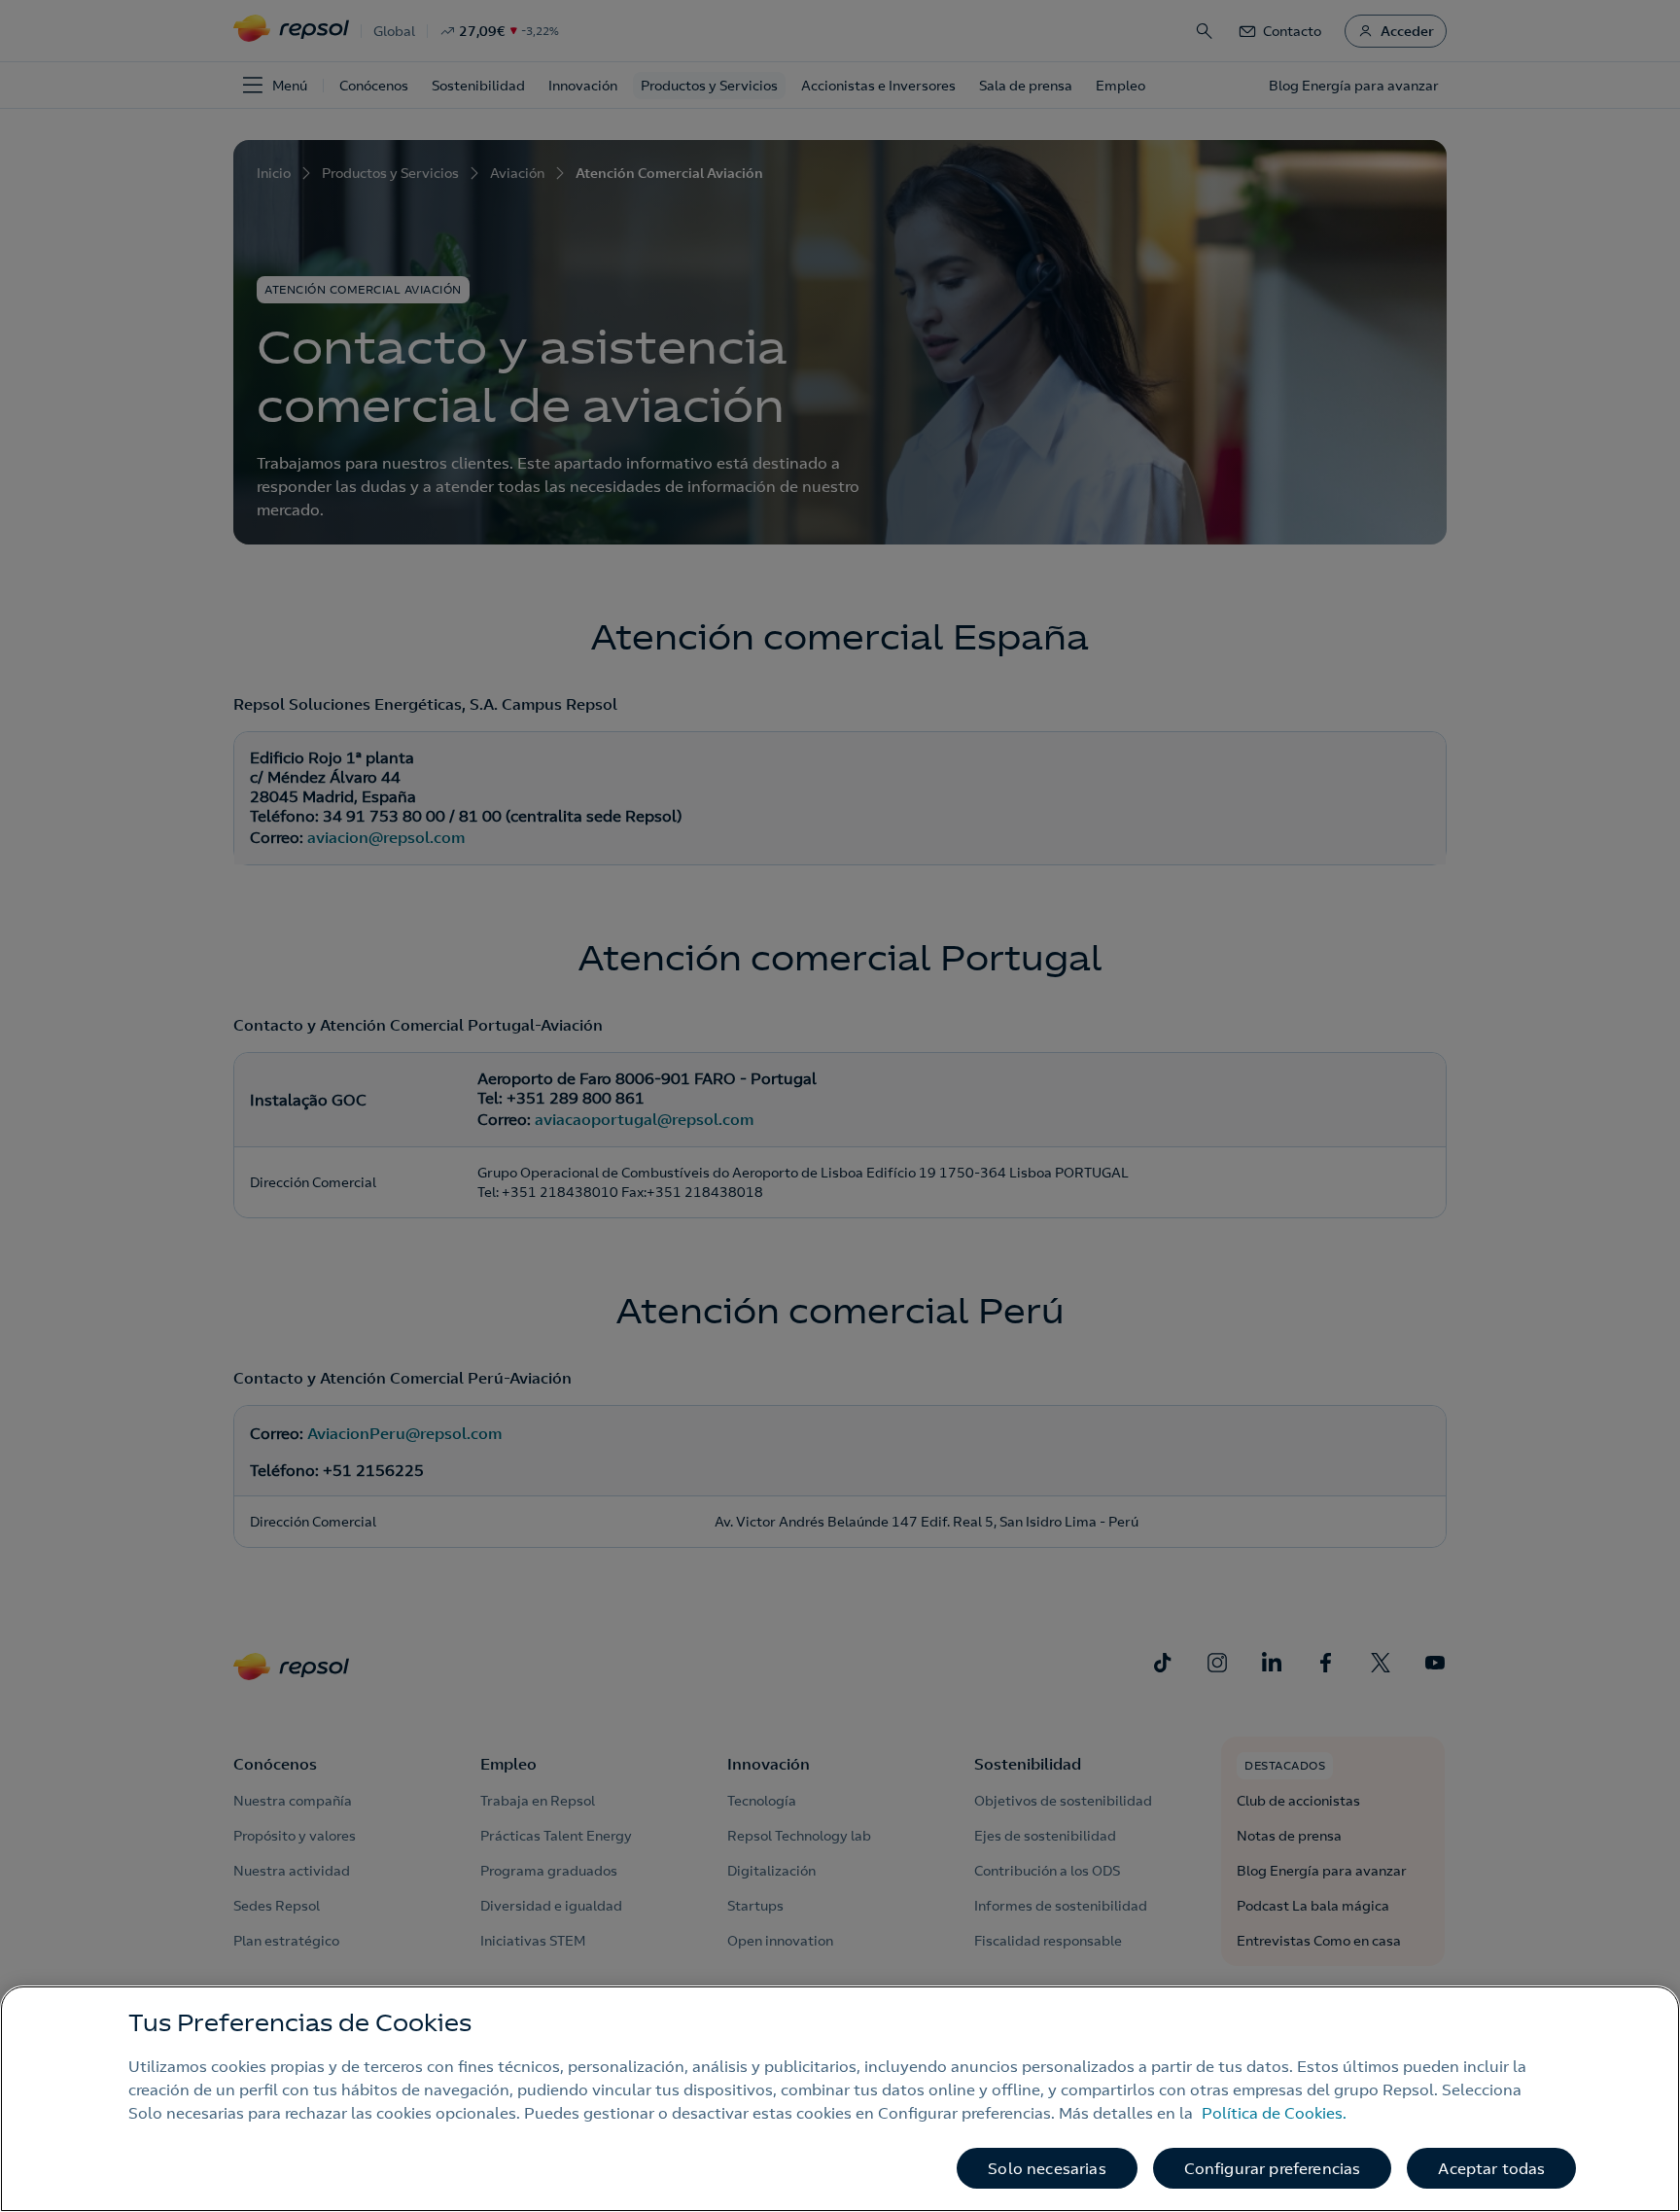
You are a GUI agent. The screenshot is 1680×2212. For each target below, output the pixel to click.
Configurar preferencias (1273, 2168)
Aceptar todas (1491, 2168)
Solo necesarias (1047, 2168)
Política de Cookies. (1274, 2113)
